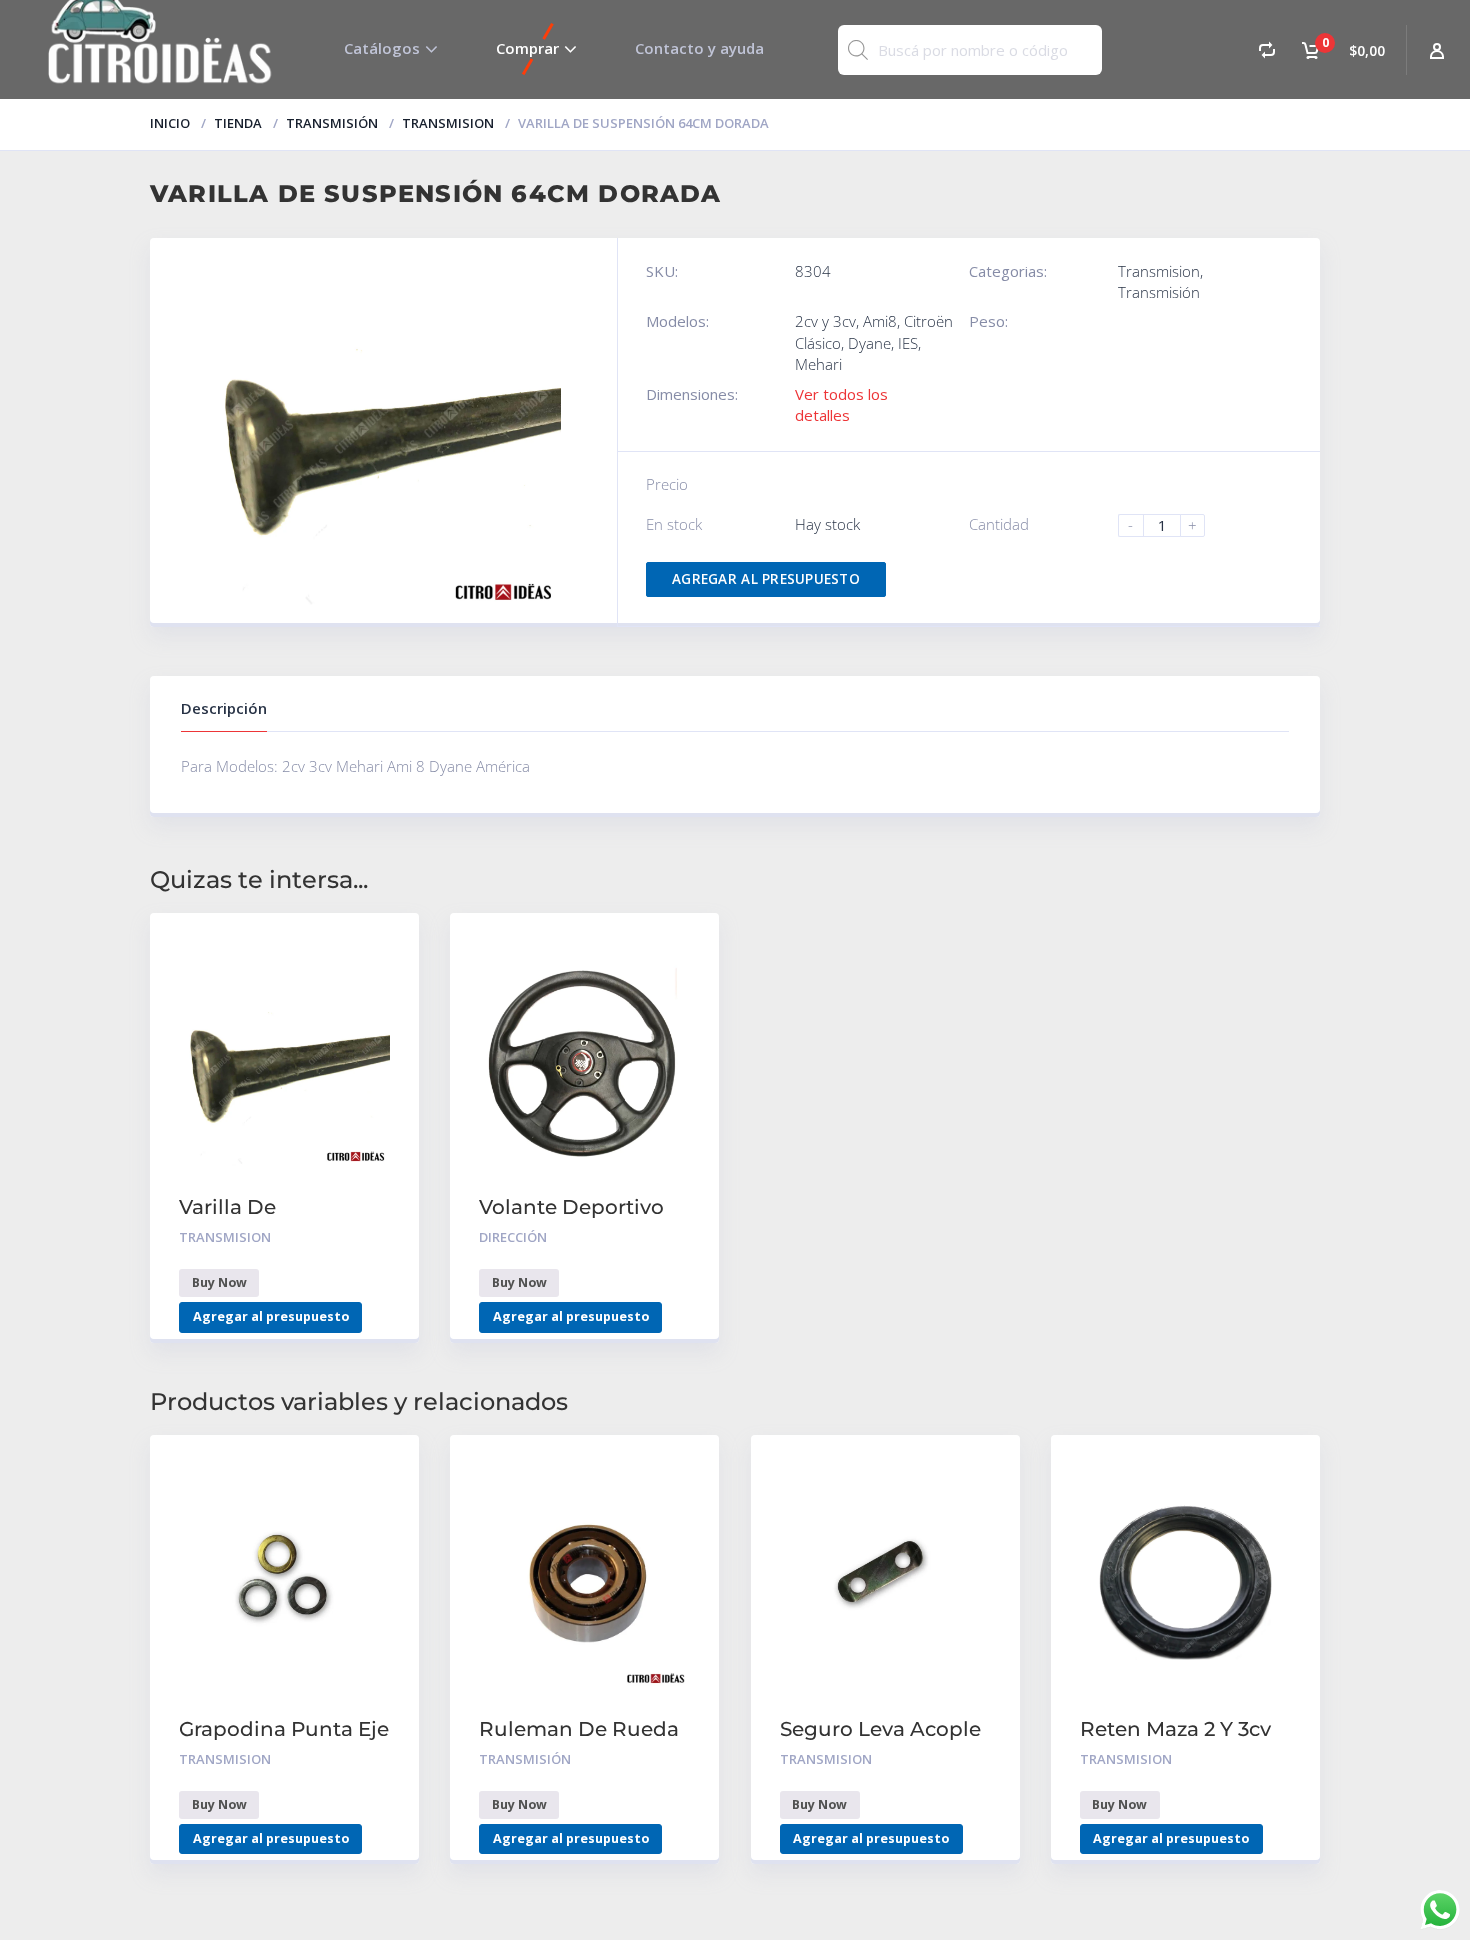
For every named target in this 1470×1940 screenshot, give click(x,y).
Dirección (513, 1237)
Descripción (224, 708)
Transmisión (332, 123)
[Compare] (1267, 49)
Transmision (448, 123)
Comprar (527, 48)
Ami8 (880, 321)
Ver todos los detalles (841, 404)
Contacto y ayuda (699, 48)
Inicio (170, 123)
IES (908, 343)
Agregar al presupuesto (766, 579)
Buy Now (219, 1282)
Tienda (238, 123)
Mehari (818, 364)
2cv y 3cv (825, 321)
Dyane (869, 343)
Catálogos (382, 48)
